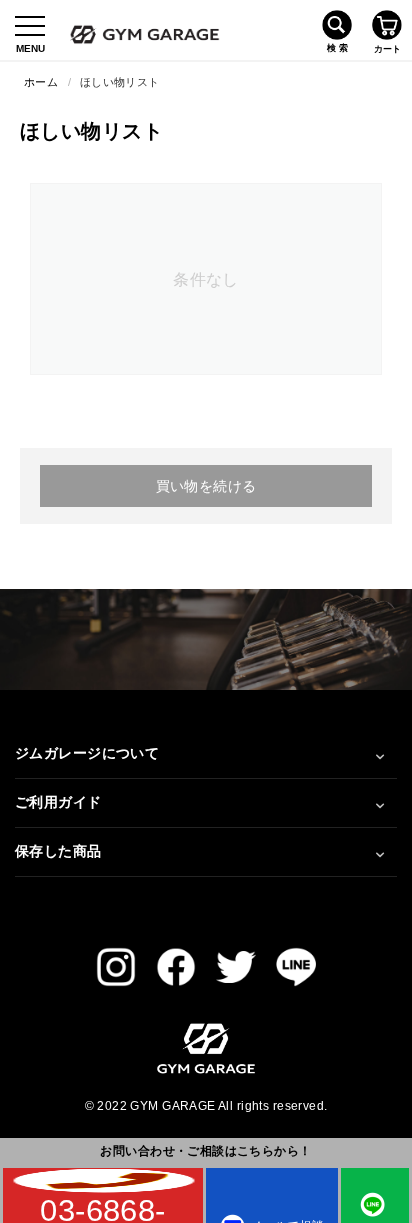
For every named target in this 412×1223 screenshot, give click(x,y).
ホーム (41, 82)
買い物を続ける (206, 486)
